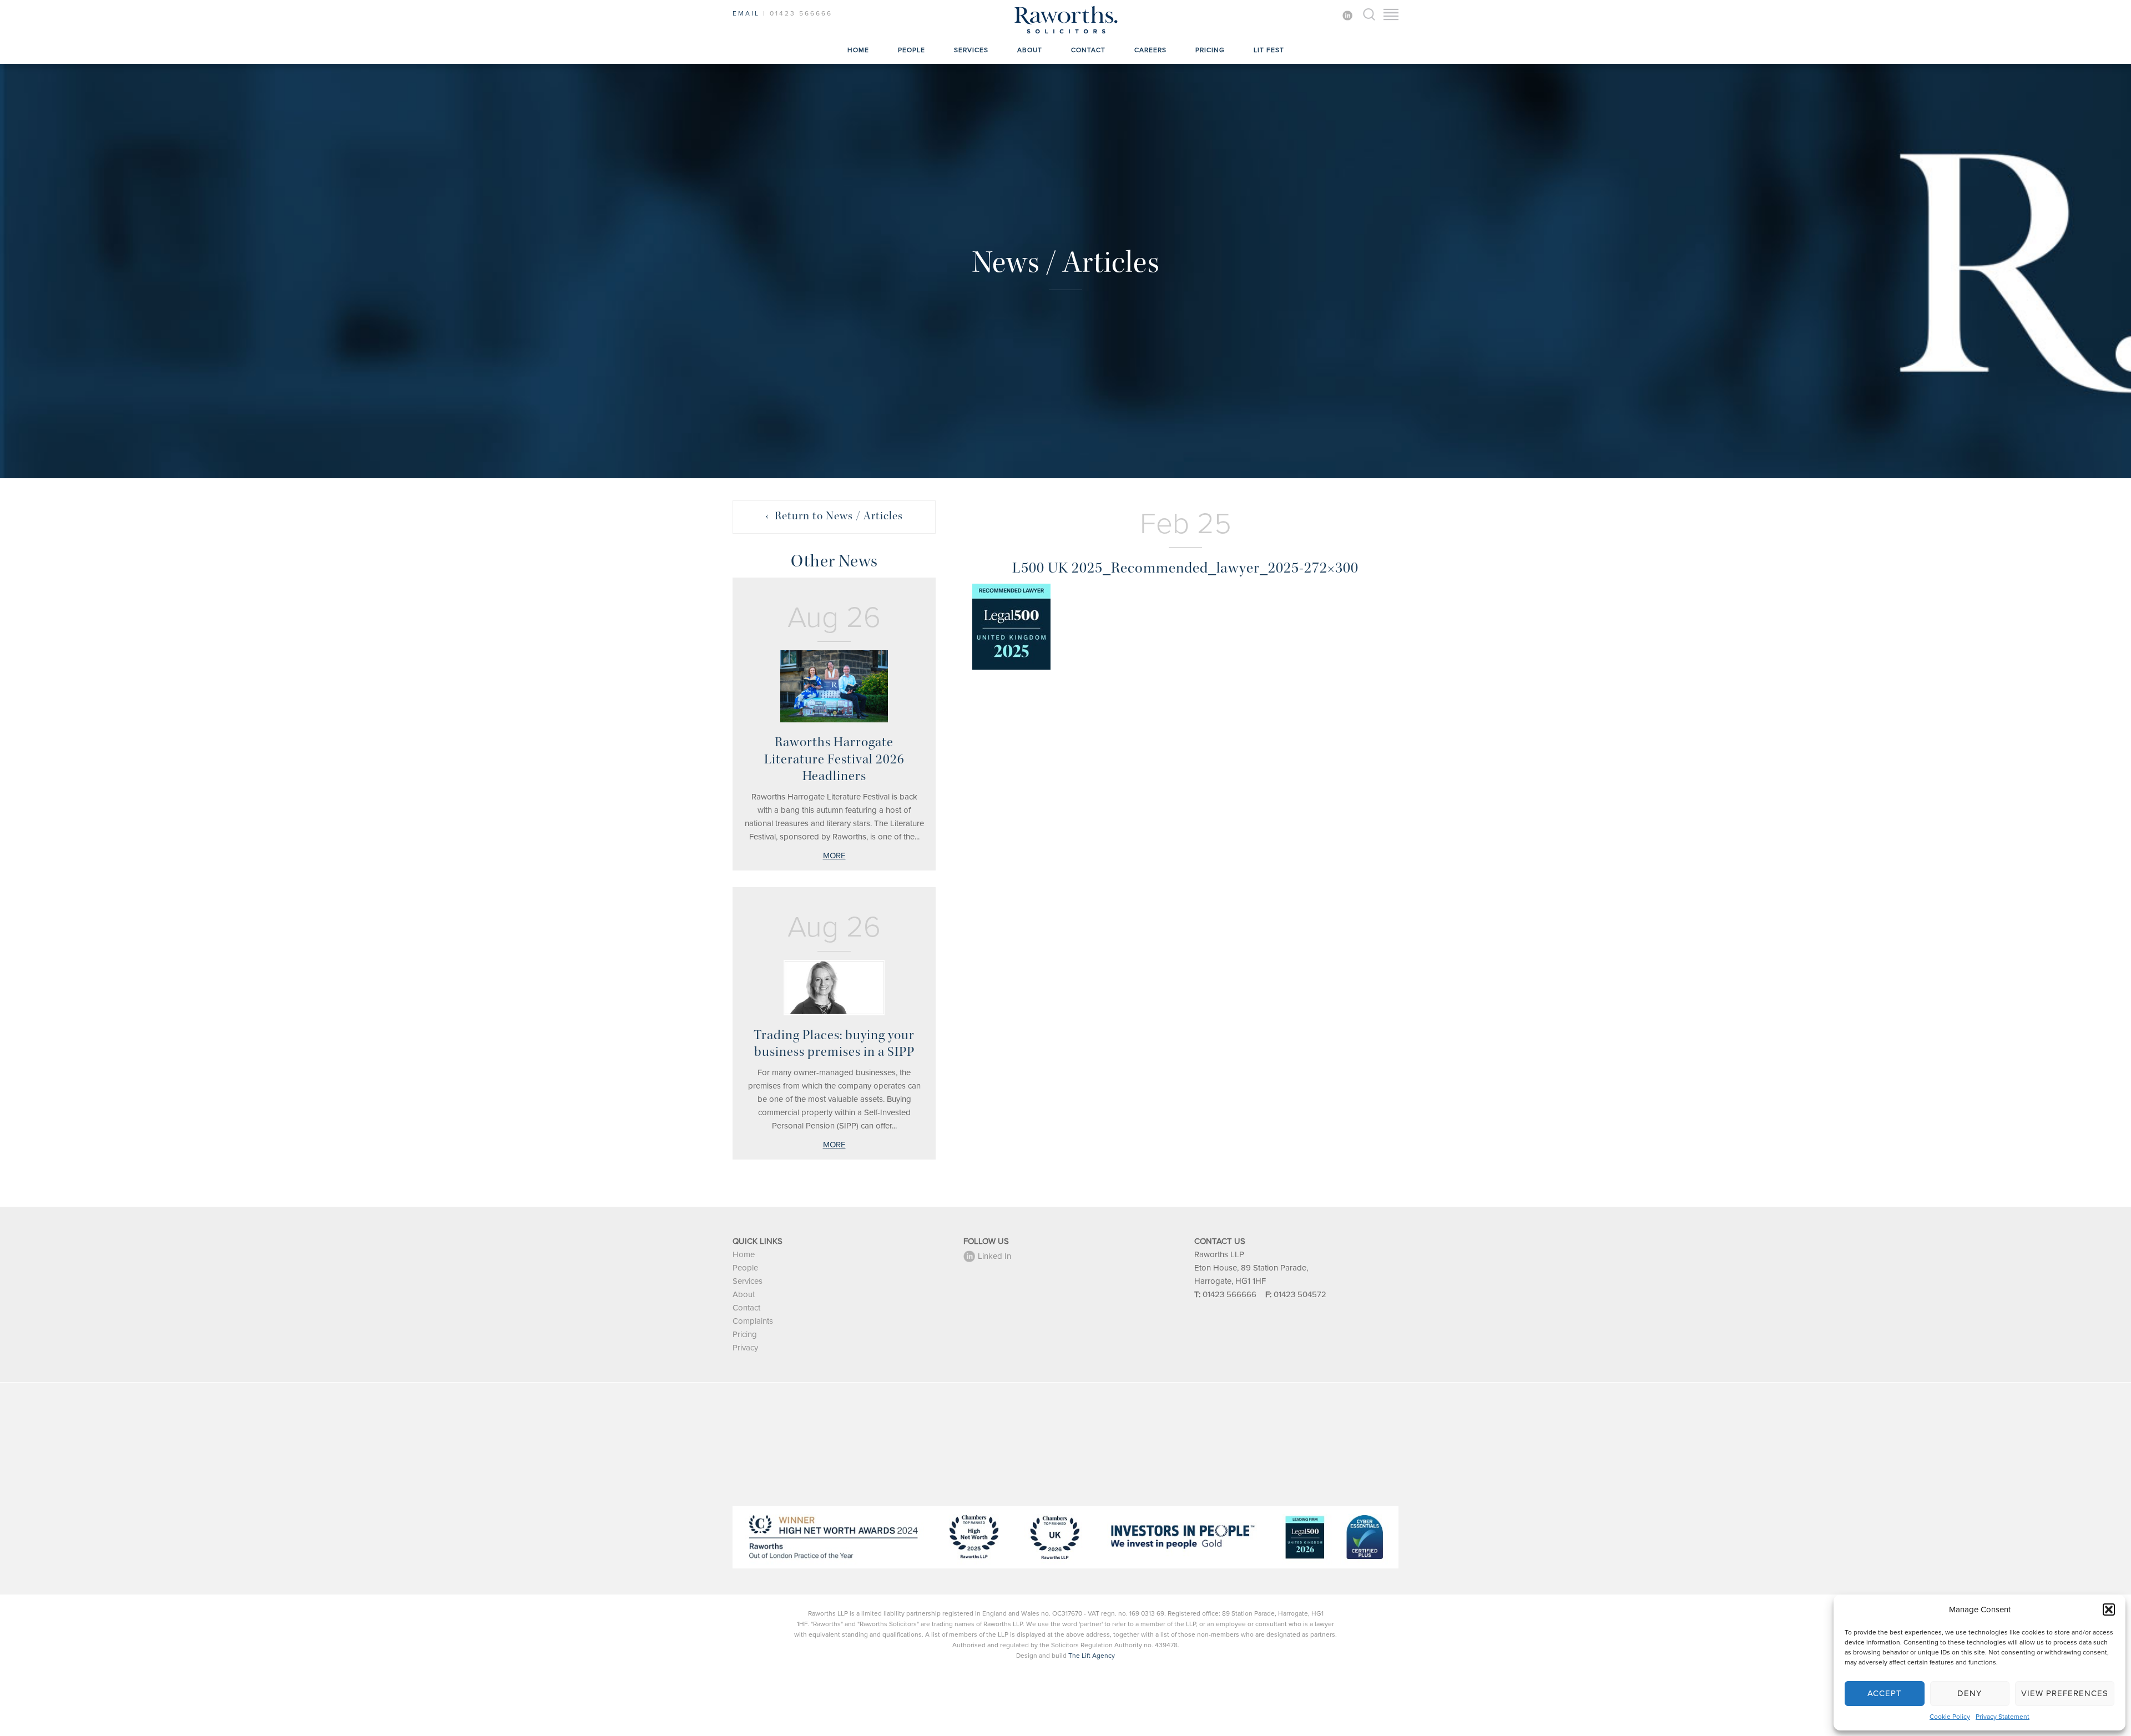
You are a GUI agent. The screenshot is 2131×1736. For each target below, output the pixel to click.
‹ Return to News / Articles (834, 516)
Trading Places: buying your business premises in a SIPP (834, 1043)
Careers (1150, 50)
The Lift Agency (1092, 1656)
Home (858, 50)
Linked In (994, 1256)
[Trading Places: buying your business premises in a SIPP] (834, 988)
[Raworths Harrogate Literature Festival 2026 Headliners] (834, 686)
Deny (1970, 1693)
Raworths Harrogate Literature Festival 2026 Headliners (834, 759)
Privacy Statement (2003, 1717)
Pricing (1210, 50)
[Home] (1065, 33)
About (1030, 50)
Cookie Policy (1950, 1717)
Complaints (753, 1321)
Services (971, 50)
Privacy (745, 1348)
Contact (1088, 50)
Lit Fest (1269, 50)
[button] (2109, 1610)
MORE (834, 856)
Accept (1885, 1693)
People (912, 50)
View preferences (2065, 1693)
